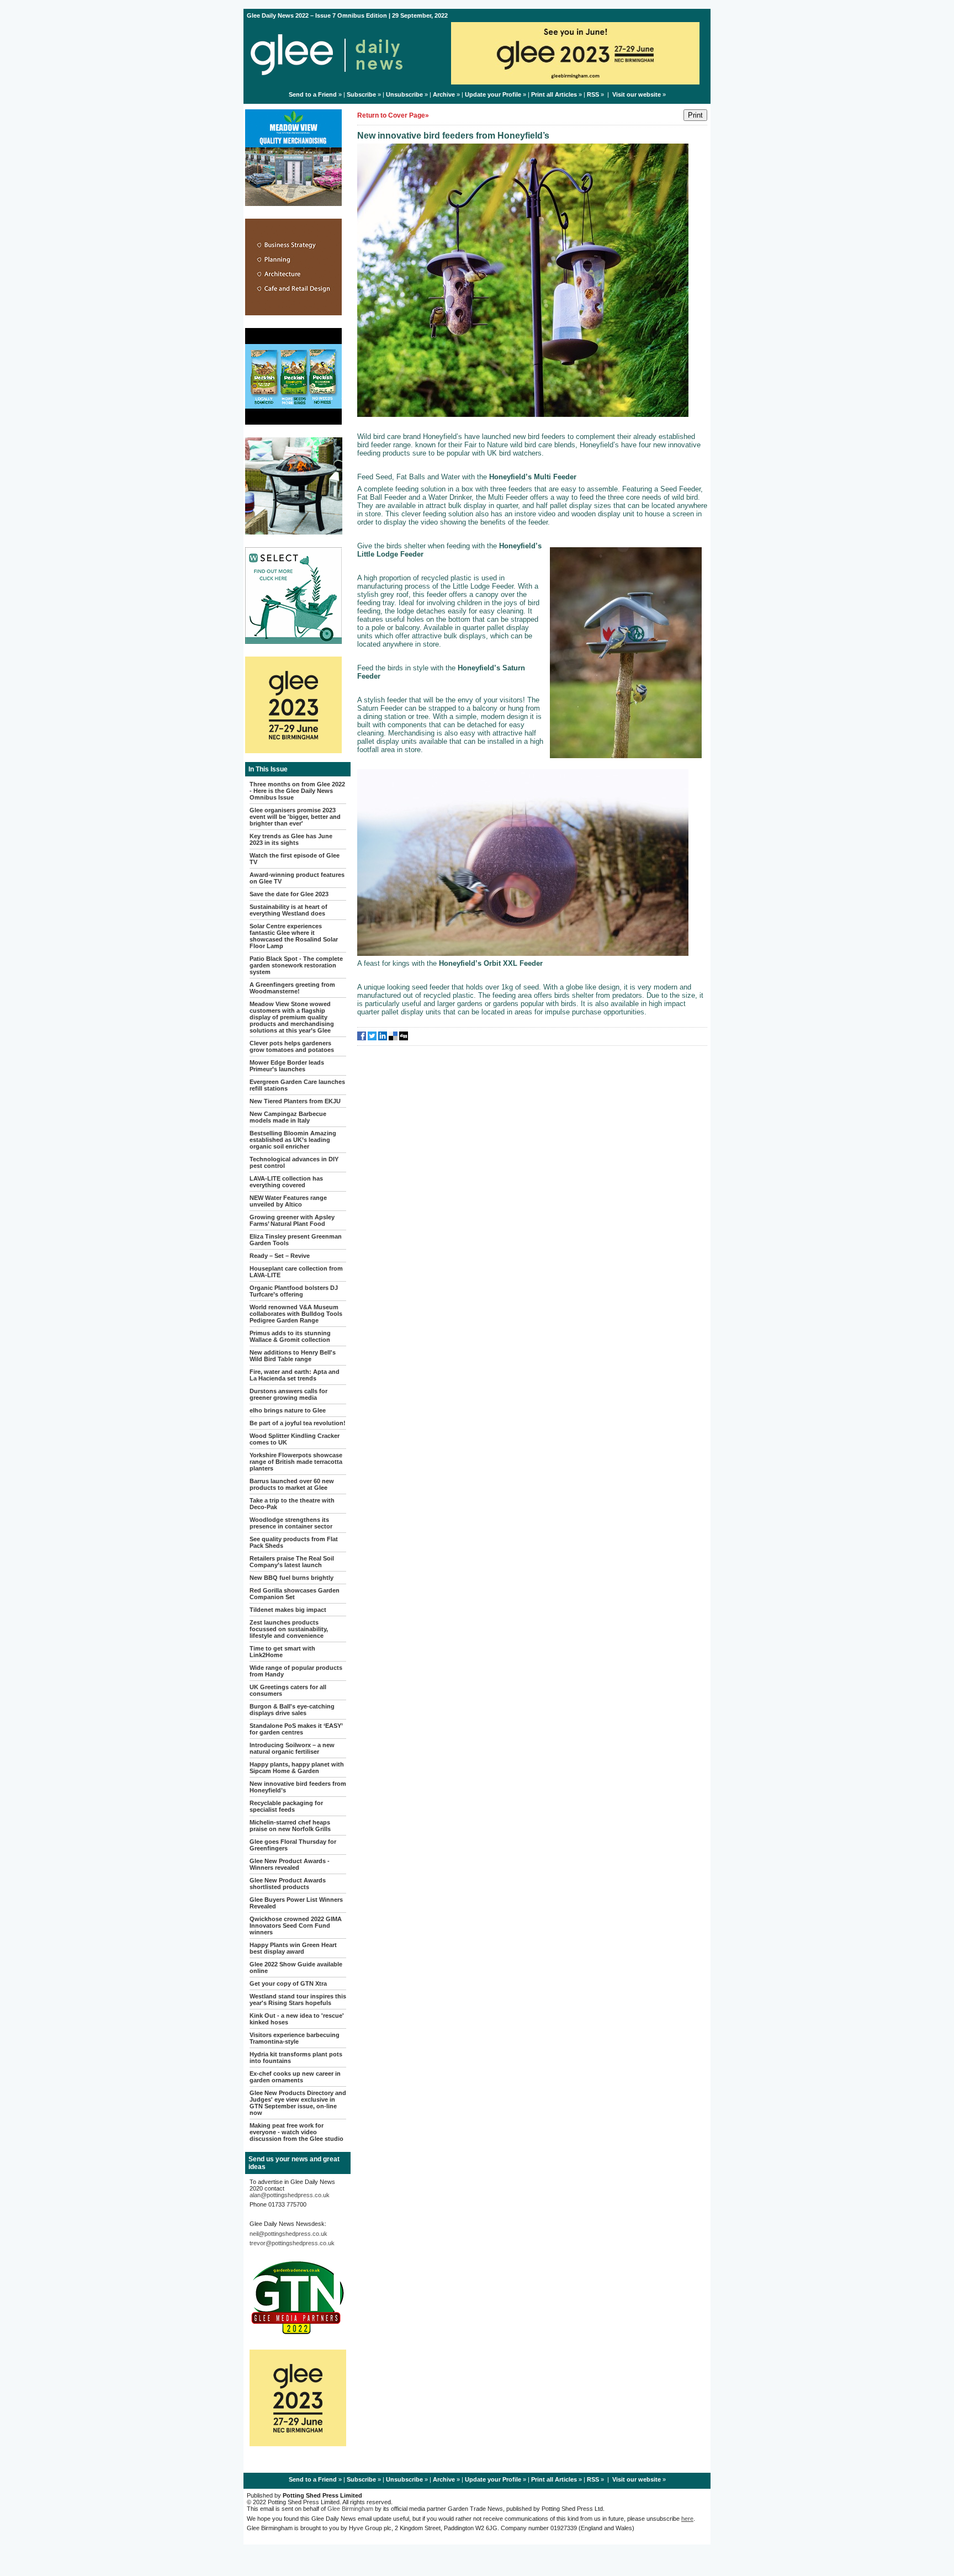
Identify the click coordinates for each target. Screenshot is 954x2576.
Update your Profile (493, 94)
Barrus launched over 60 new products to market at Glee (292, 1484)
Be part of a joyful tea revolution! (298, 1423)
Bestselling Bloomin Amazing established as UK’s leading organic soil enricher (293, 1140)
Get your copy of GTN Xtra (288, 1983)
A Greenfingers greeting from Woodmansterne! (292, 988)
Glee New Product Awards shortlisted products (288, 1884)
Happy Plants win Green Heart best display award (293, 1948)
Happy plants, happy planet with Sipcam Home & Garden (297, 1768)
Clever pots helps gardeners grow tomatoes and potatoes (292, 1046)
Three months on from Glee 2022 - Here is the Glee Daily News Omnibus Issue (297, 791)
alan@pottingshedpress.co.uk (290, 2195)
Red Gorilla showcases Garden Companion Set (295, 1594)
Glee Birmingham (350, 2509)
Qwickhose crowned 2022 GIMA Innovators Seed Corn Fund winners (296, 1926)
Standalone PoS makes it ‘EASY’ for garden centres (296, 1729)
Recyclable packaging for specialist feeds (286, 1806)
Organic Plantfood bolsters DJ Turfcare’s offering (294, 1291)
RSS (593, 94)
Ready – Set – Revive (280, 1256)
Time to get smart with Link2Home (282, 1652)
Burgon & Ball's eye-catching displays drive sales (292, 1710)
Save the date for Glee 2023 (289, 894)
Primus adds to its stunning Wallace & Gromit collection (290, 1336)
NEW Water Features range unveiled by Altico (288, 1201)
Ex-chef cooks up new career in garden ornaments (295, 2077)
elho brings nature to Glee (288, 1410)
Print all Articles (554, 94)
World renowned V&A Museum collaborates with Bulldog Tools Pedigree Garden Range (296, 1314)
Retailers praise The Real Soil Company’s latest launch (292, 1562)
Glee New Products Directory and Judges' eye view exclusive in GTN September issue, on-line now (298, 2103)
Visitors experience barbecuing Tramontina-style (295, 2038)
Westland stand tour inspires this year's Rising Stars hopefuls (298, 2000)
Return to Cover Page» (393, 115)
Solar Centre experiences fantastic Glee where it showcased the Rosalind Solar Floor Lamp (294, 936)
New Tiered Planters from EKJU (295, 1101)
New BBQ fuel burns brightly (291, 1578)
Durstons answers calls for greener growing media (288, 1394)
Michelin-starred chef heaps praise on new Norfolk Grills (290, 1826)
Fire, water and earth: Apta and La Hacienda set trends (295, 1375)
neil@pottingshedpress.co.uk (288, 2234)
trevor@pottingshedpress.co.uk (292, 2243)
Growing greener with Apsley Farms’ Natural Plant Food (292, 1220)
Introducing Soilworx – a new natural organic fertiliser (292, 1748)
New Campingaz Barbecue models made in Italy (288, 1117)
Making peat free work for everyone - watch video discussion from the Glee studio (296, 2132)
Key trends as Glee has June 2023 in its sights (291, 839)
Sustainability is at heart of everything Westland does (288, 910)
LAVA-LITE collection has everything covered (286, 1182)
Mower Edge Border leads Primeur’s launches (287, 1066)
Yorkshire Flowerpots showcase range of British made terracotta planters (296, 1462)
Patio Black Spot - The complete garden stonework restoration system (296, 965)
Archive (444, 94)
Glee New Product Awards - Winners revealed (290, 1864)
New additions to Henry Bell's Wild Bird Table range (293, 1356)
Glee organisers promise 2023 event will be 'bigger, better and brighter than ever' (295, 817)
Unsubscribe (404, 94)
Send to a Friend (313, 94)
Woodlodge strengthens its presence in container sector (291, 1523)
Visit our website (637, 94)
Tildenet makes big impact (288, 1610)
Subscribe (361, 94)
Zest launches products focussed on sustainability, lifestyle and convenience (289, 1629)
